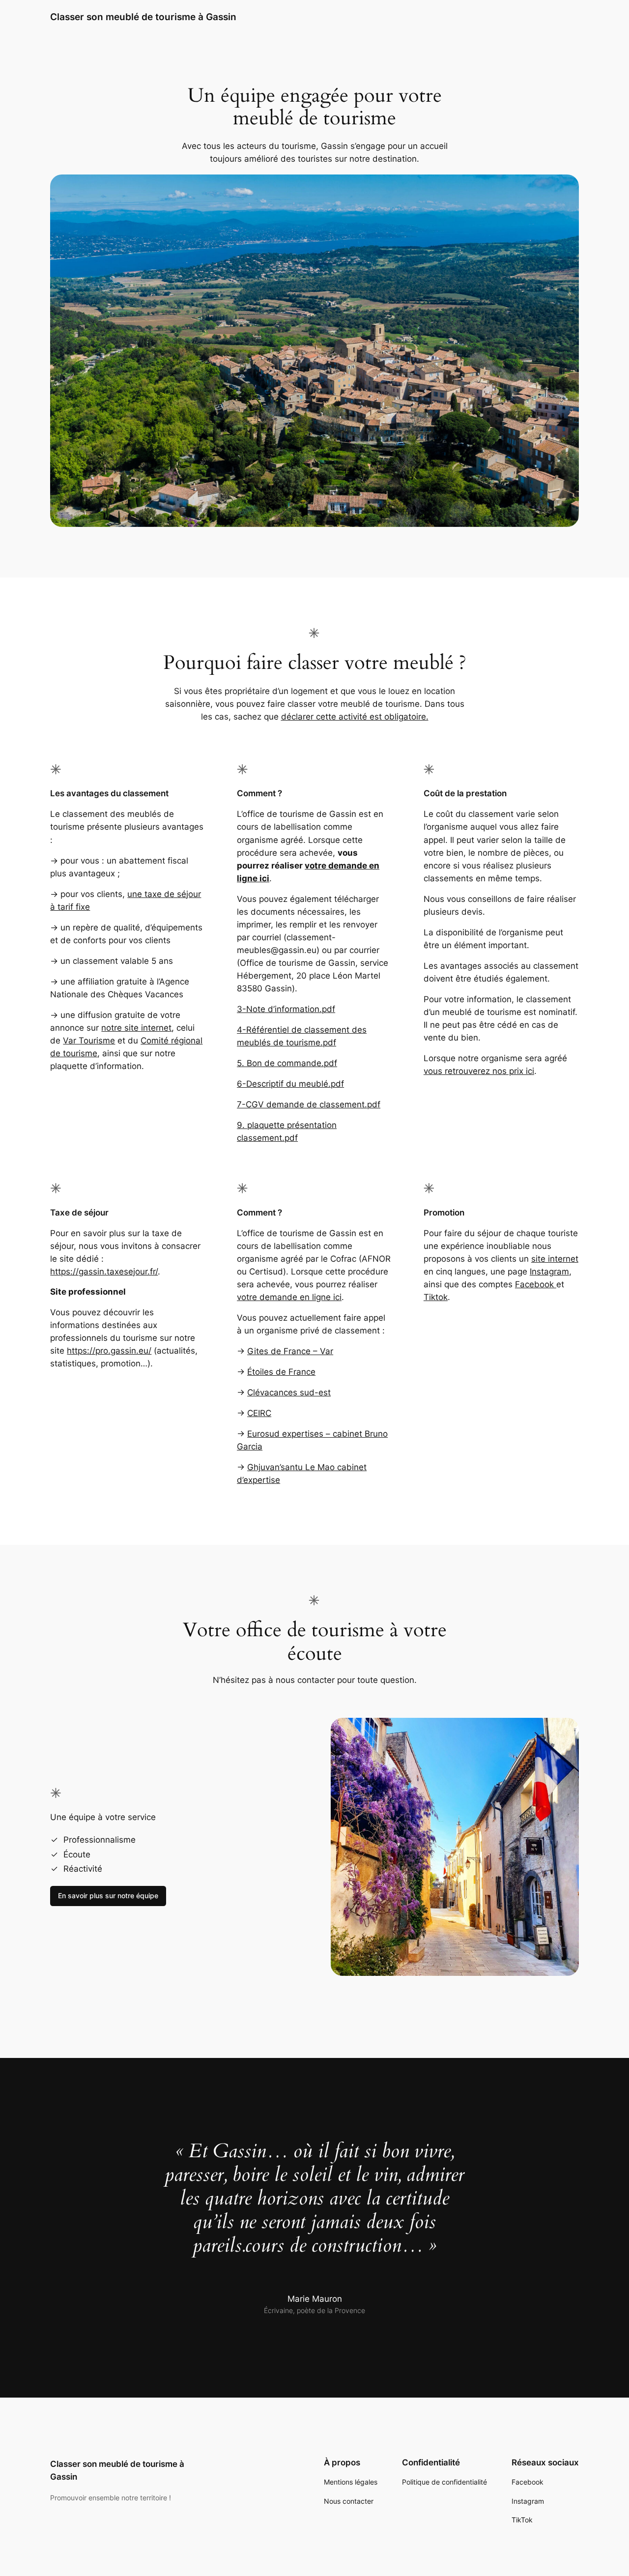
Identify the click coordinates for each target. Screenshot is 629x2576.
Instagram (549, 1272)
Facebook (536, 1284)
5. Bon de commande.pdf (287, 1063)
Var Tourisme (89, 1041)
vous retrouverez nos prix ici (479, 1071)
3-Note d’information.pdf (286, 1009)
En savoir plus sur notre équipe (108, 1896)
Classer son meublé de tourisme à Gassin (143, 17)
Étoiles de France (281, 1372)
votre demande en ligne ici (289, 1297)
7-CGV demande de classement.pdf (309, 1104)
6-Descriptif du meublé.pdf (290, 1084)
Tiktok (436, 1297)
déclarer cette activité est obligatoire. (355, 717)
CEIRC (259, 1413)
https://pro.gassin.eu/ (109, 1351)
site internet (555, 1259)
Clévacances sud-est (289, 1392)
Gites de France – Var (290, 1351)
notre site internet (136, 1028)
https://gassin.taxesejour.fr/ (104, 1272)
